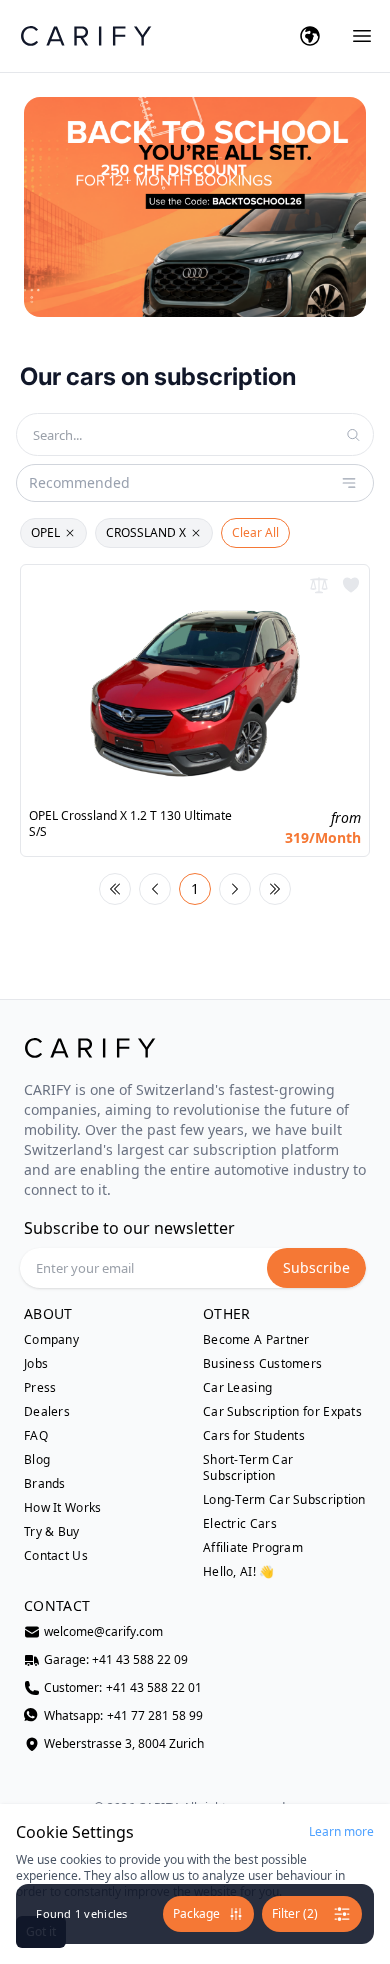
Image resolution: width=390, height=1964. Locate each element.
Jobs (36, 1364)
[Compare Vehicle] (319, 585)
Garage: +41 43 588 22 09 (116, 1660)
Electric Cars (240, 1524)
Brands (45, 1484)
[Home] (86, 35)
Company (51, 1340)
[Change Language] (310, 36)
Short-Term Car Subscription (248, 1468)
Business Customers (262, 1364)
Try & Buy (52, 1532)
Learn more (341, 1832)
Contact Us (56, 1556)
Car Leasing (237, 1388)
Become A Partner (256, 1340)
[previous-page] (155, 889)
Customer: (123, 1688)
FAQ (36, 1436)
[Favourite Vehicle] (351, 585)
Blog (37, 1460)
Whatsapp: (123, 1716)
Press (40, 1388)
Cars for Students (254, 1436)
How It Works (63, 1508)
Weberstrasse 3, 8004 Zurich (124, 1744)
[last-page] (275, 889)
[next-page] (235, 889)
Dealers (47, 1412)
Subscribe (316, 1267)
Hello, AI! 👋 (239, 1571)
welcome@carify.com (103, 1632)
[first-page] (115, 889)
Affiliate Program (253, 1548)
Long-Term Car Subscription (284, 1500)
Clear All (255, 532)
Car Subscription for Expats (282, 1412)
